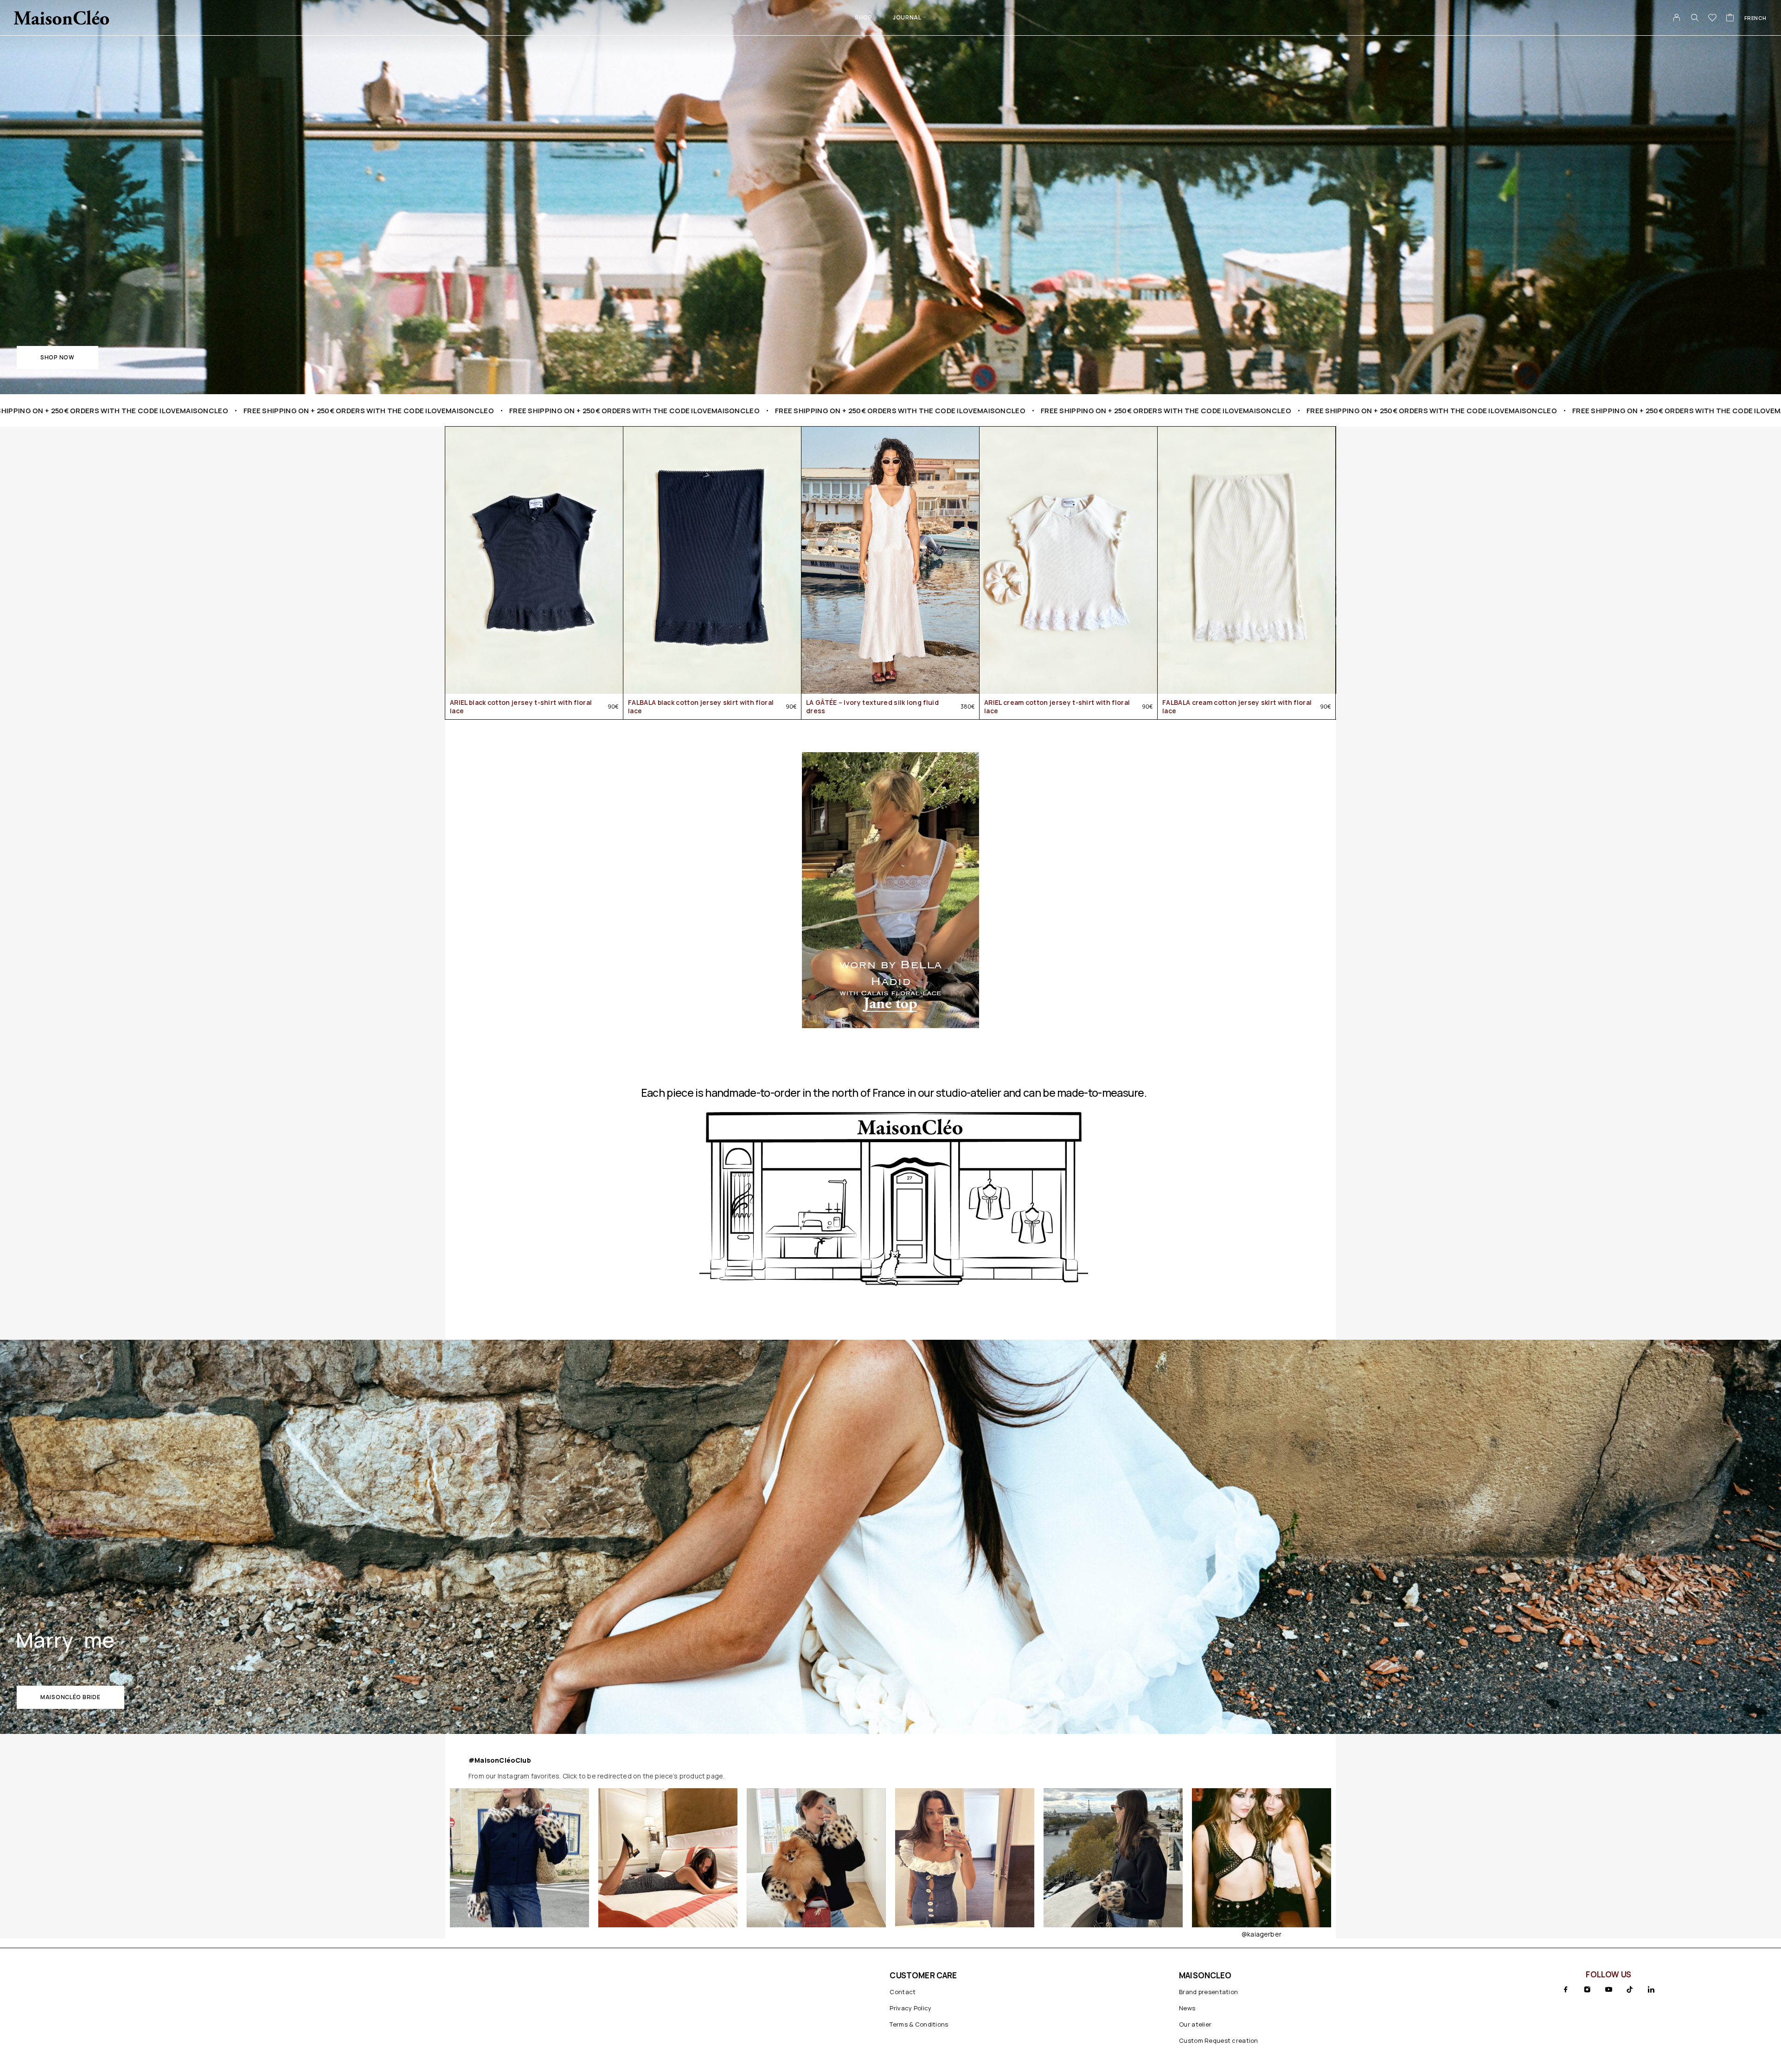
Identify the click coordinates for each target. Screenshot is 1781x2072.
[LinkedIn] (1651, 1989)
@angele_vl (1113, 1934)
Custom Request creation (1219, 2040)
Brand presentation (1208, 1992)
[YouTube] (1608, 1989)
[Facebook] (1566, 1989)
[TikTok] (1630, 1989)
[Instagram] (1587, 1989)
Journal (907, 17)
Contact (903, 1992)
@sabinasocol (1261, 1934)
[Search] (1695, 18)
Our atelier (1195, 2024)
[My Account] (1677, 18)
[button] (58, 358)
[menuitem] (1755, 18)
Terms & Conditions (919, 2024)
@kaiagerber (816, 1934)
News (1187, 2008)
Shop (863, 17)
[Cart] (1730, 19)
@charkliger (964, 1934)
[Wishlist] (1713, 19)
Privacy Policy (910, 2008)
